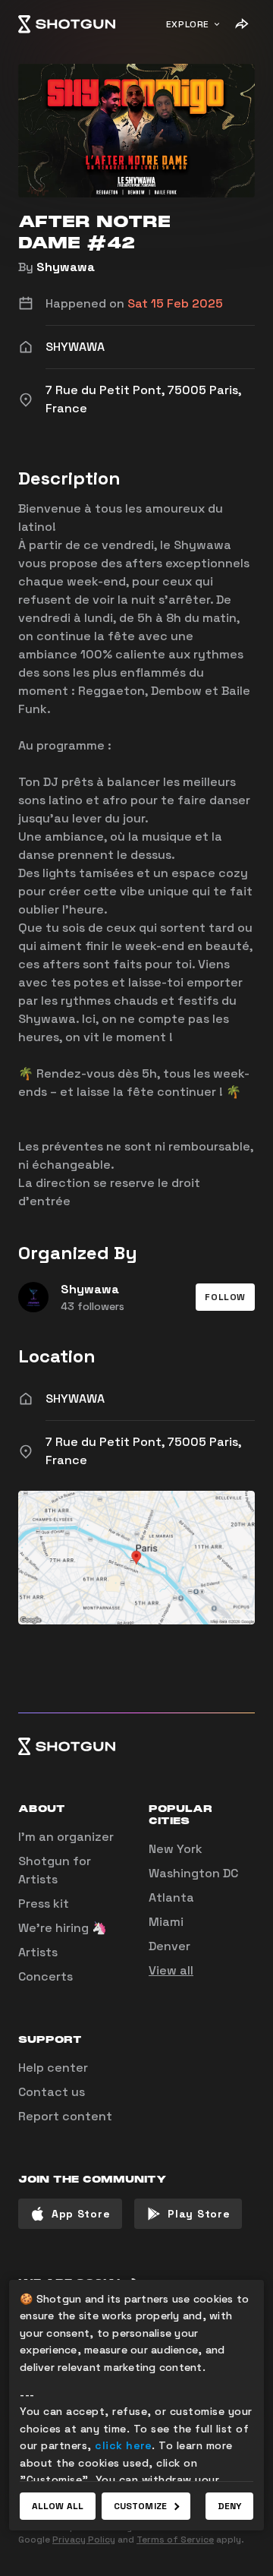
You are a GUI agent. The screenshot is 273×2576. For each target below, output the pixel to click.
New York (176, 1849)
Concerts (45, 1976)
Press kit (44, 1904)
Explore (188, 24)
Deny (229, 2506)
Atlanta (171, 1897)
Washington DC (193, 1873)
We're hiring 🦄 (63, 1928)
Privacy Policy (84, 2540)
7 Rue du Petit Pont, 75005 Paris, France (143, 1451)
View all (171, 1970)
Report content (65, 2116)
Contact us (52, 2092)
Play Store (199, 2214)
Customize (140, 2506)
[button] (225, 1297)
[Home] (67, 24)
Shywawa (66, 267)
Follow (225, 1297)
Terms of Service (175, 2540)
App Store (81, 2214)
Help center (53, 2068)
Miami (166, 1922)
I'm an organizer (66, 1837)
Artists (38, 1952)
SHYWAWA (75, 1398)
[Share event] (241, 24)
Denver (169, 1946)
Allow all (58, 2506)
